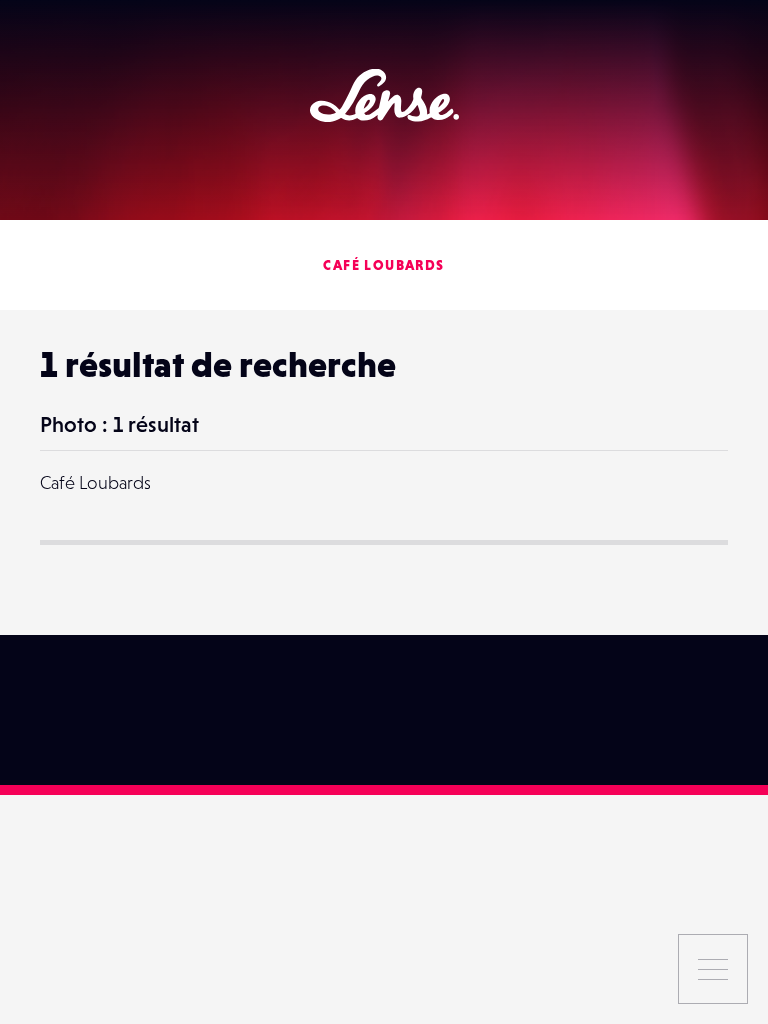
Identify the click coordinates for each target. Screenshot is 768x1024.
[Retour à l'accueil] (384, 95)
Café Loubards (383, 265)
